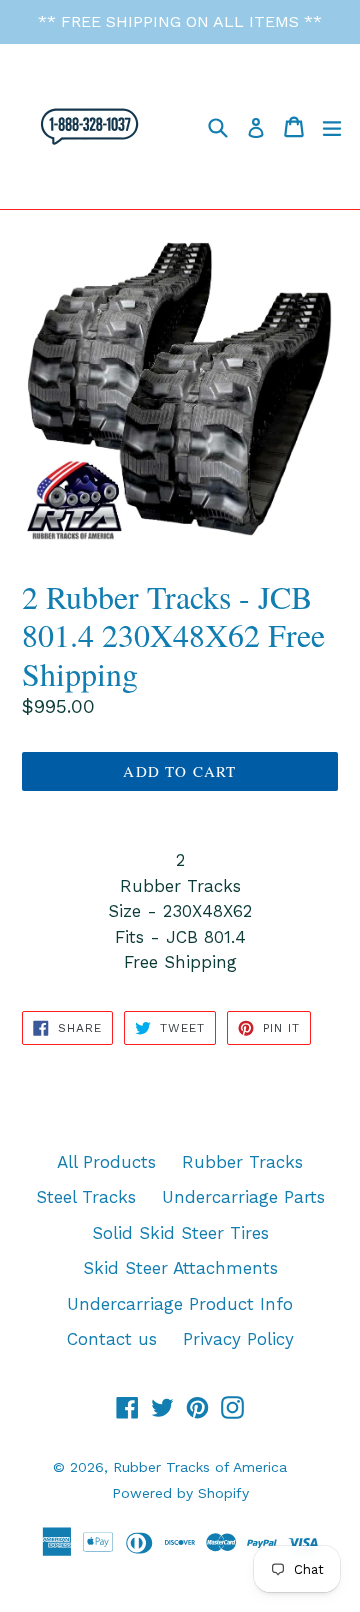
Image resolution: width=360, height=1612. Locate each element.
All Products (106, 1162)
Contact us (112, 1339)
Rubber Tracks (242, 1162)
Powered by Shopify (180, 1493)
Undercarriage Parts (243, 1197)
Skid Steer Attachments (180, 1268)
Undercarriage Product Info (180, 1304)
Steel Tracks (86, 1197)
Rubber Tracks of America (200, 1467)
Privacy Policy (238, 1339)
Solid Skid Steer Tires (180, 1233)
